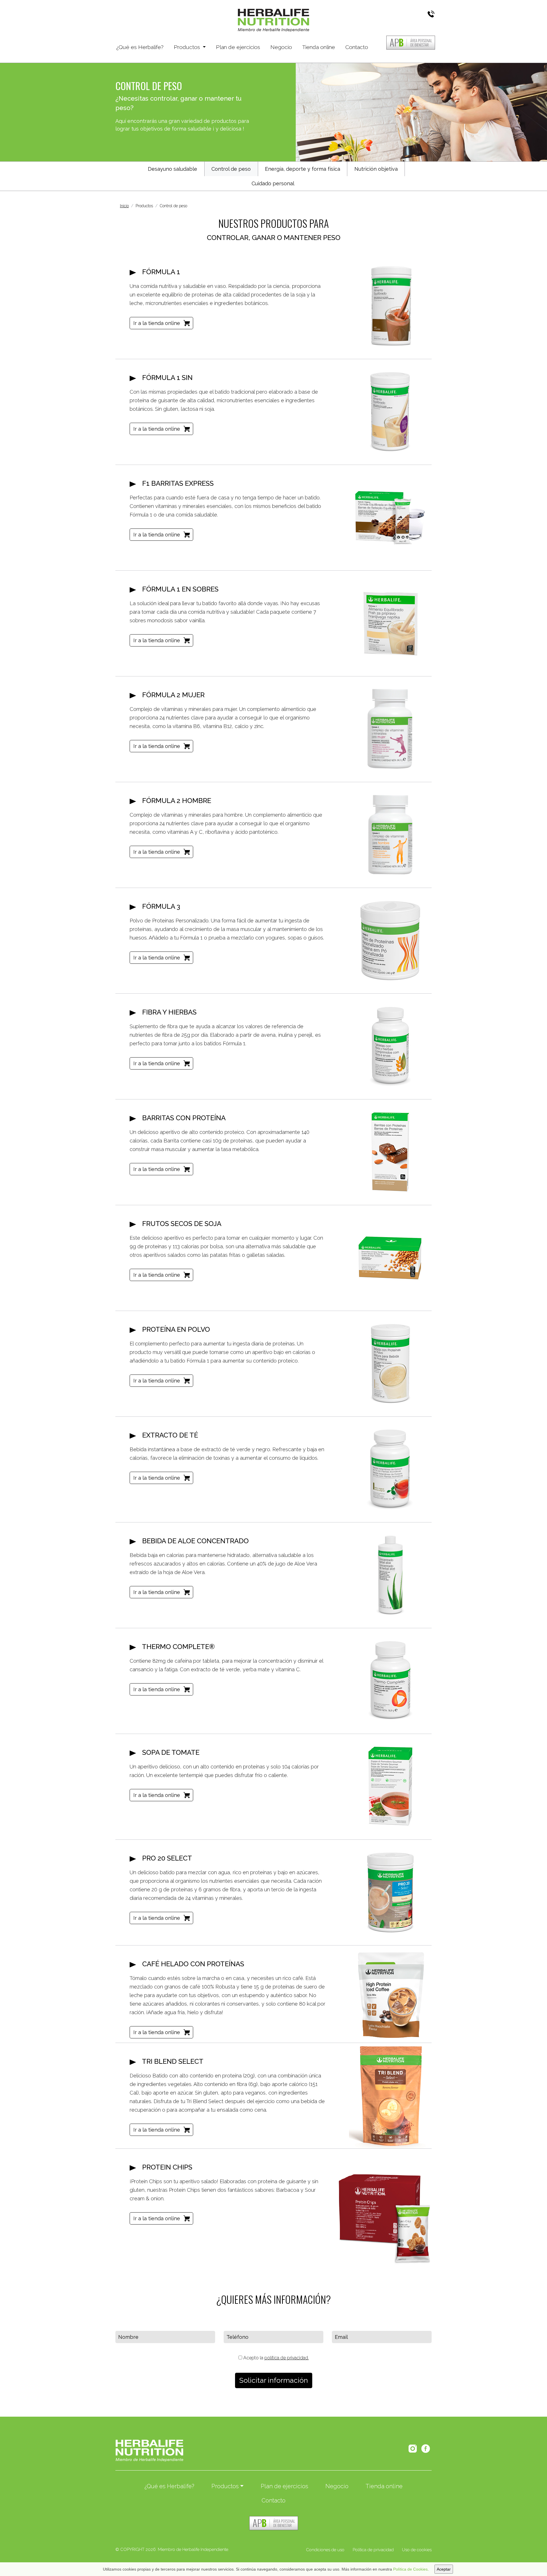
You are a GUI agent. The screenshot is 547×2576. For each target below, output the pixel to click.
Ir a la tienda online (157, 323)
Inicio (124, 206)
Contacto (357, 47)
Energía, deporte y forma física (303, 169)
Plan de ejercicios (238, 47)
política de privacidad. (287, 2358)
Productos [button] (188, 47)
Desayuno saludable (173, 169)
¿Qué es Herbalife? (140, 47)
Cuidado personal (273, 183)
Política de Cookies (410, 2569)
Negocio (281, 47)
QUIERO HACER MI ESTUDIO (461, 2557)
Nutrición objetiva (376, 169)
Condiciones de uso (325, 2550)
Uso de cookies (417, 2550)
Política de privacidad (373, 2550)
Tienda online (319, 47)
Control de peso (231, 169)
